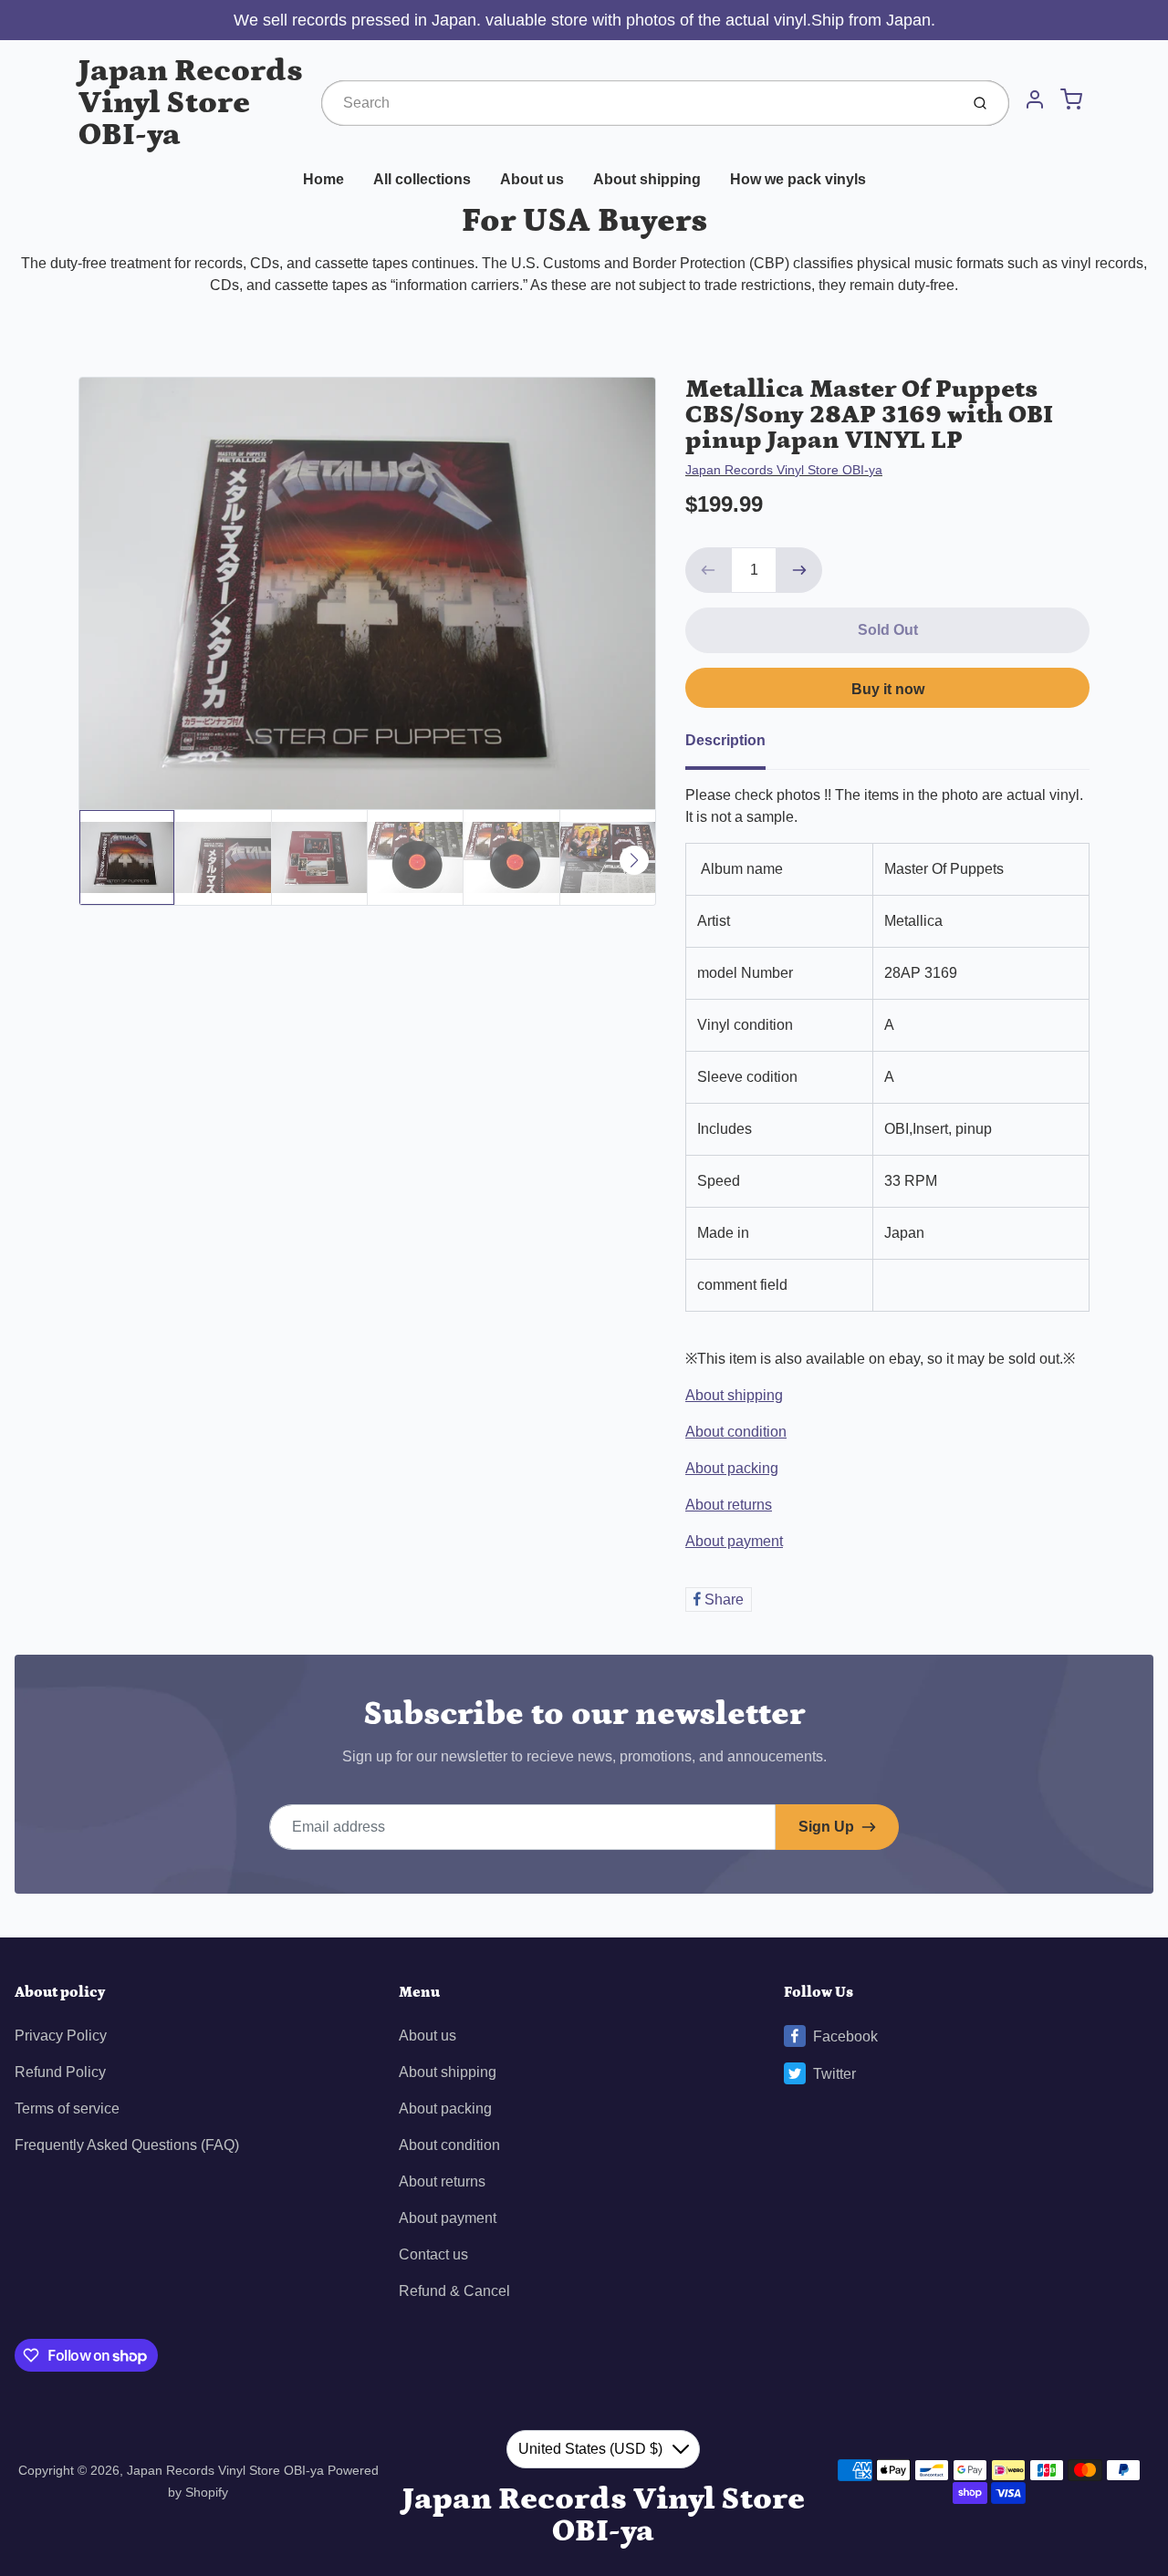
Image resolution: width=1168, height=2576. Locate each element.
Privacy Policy (61, 2036)
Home (323, 179)
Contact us (433, 2254)
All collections (422, 179)
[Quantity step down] (708, 570)
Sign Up (826, 1827)
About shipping (647, 179)
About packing (732, 1468)
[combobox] (638, 103)
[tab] (736, 746)
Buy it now (888, 689)
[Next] (634, 860)
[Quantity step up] (799, 570)
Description (725, 740)
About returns (729, 1505)
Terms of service (67, 2109)
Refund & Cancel (454, 2291)
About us (532, 179)
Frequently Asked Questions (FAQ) (127, 2145)
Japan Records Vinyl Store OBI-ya (191, 103)
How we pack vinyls (798, 179)
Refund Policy (60, 2072)
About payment (734, 1541)
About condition (736, 1432)
